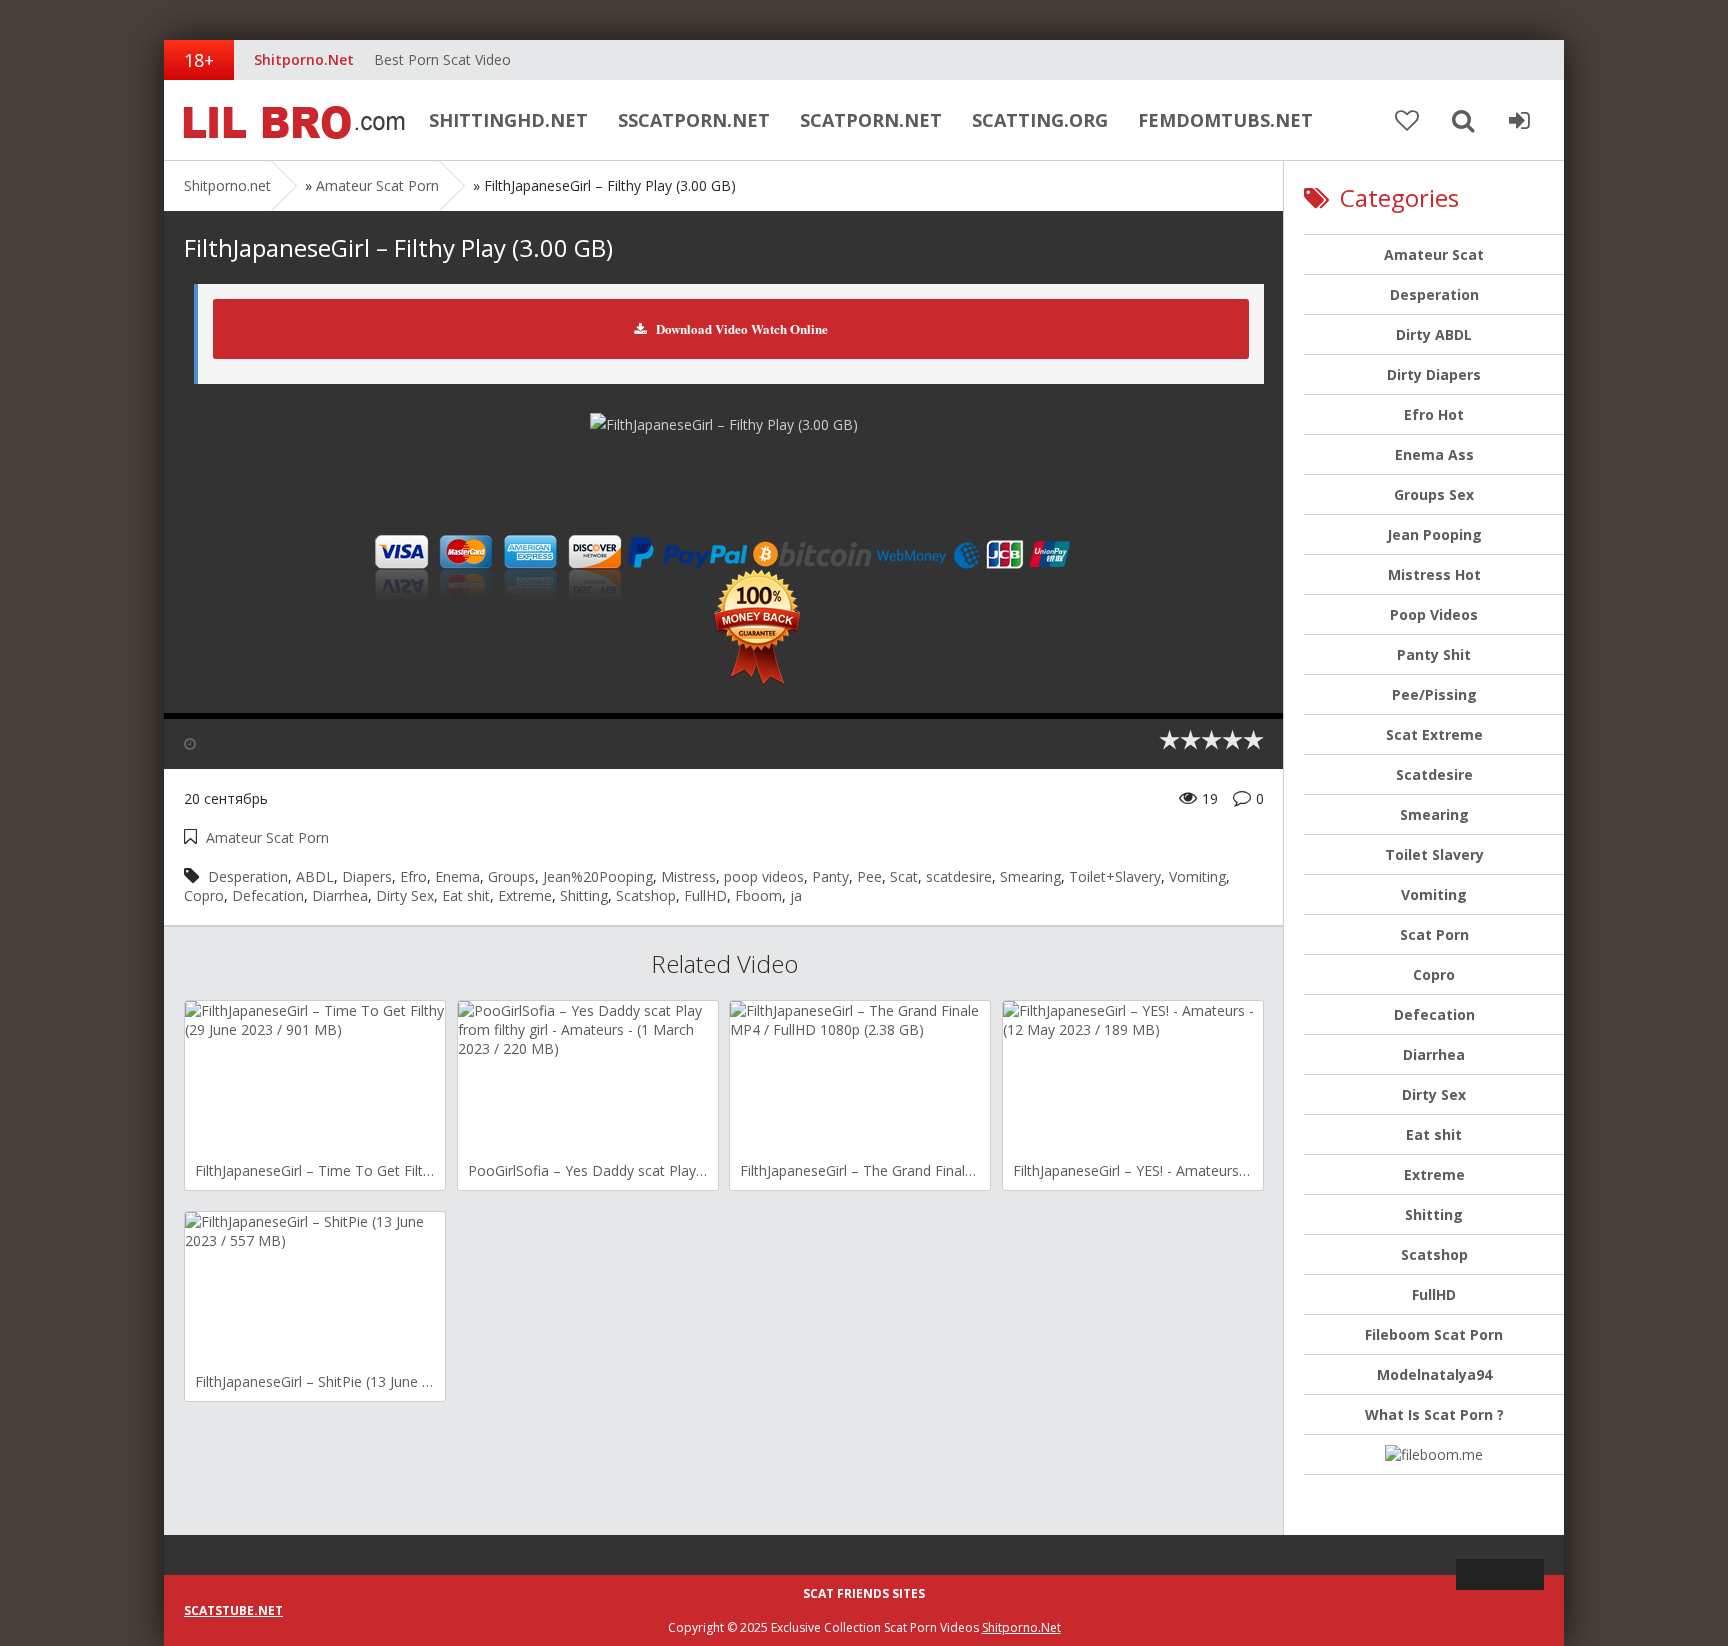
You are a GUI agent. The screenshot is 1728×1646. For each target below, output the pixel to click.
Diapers (367, 876)
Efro (413, 876)
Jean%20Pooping (598, 876)
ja (796, 895)
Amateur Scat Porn (377, 185)
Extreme (525, 895)
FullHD (705, 895)
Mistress (688, 876)
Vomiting (1197, 876)
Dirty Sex (405, 895)
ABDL (315, 876)
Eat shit (466, 895)
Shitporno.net (289, 120)
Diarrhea (340, 895)
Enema (457, 876)
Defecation (268, 895)
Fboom (758, 895)
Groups (511, 876)
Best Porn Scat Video (442, 59)
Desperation (248, 876)
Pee (869, 876)
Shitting (584, 895)
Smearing (1030, 876)
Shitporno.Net (1021, 1627)
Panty (830, 876)
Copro (204, 895)
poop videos (764, 876)
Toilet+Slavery (1115, 876)
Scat (904, 876)
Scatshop (646, 895)
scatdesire (959, 876)
